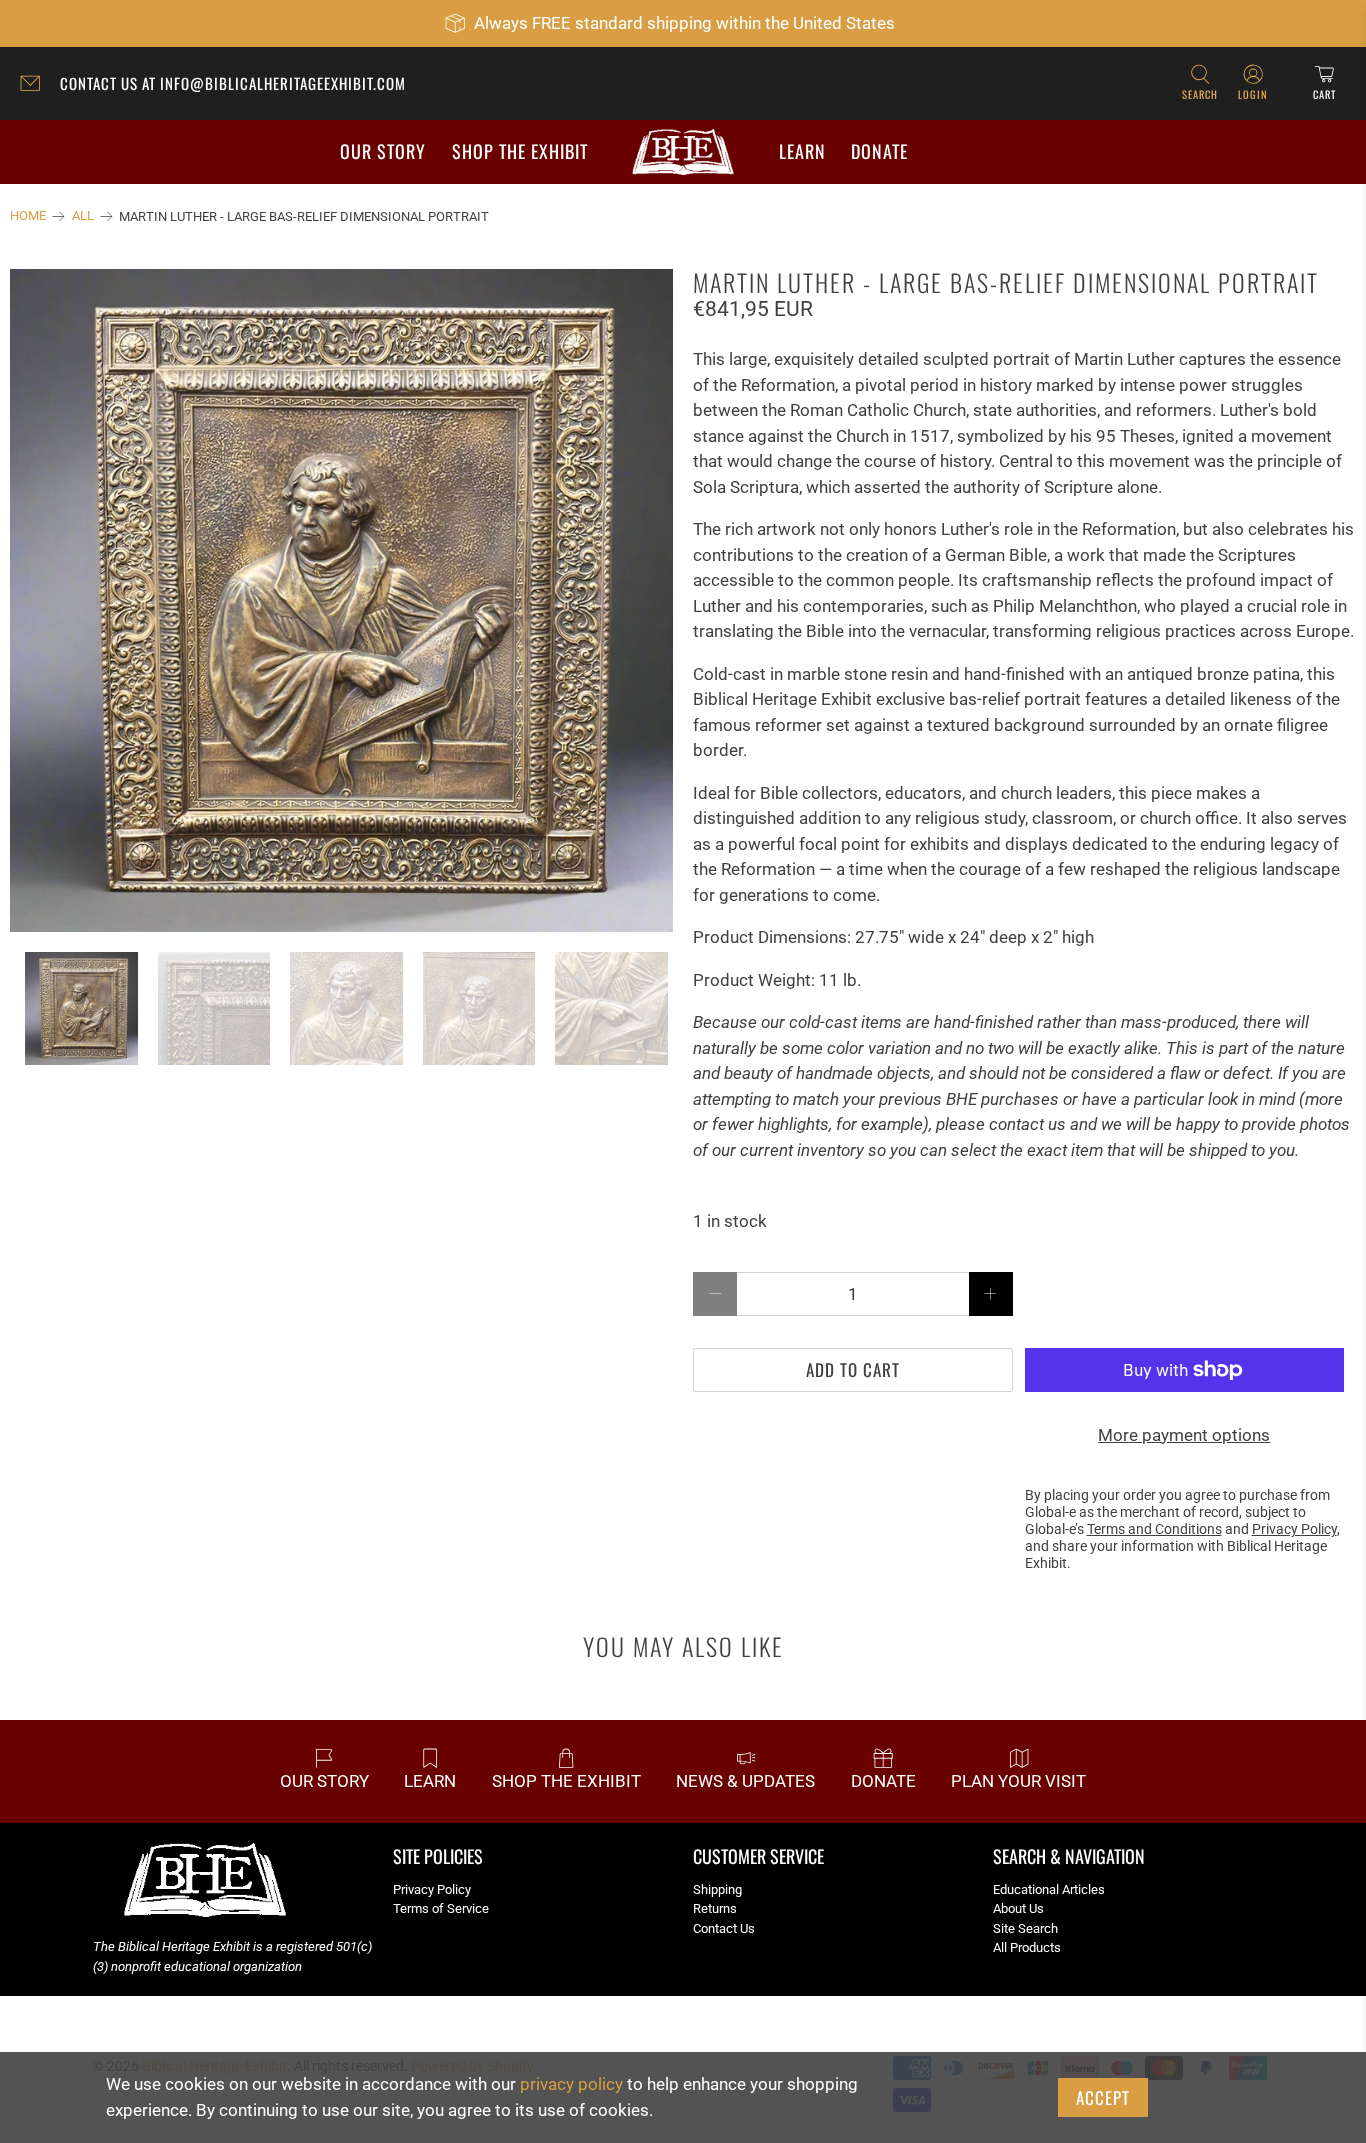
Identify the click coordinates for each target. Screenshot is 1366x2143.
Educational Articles (1049, 1889)
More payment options (1184, 1435)
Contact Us (724, 1928)
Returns (715, 1908)
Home (28, 216)
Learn (802, 151)
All (83, 216)
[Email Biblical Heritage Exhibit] (35, 86)
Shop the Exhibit (520, 151)
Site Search (1025, 1928)
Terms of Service (441, 1908)
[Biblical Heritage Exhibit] (683, 152)
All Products (1027, 1947)
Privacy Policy (432, 1889)
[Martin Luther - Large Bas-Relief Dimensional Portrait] (341, 600)
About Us (1018, 1908)
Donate (879, 151)
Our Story (383, 151)
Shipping (717, 1889)
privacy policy (571, 2084)
